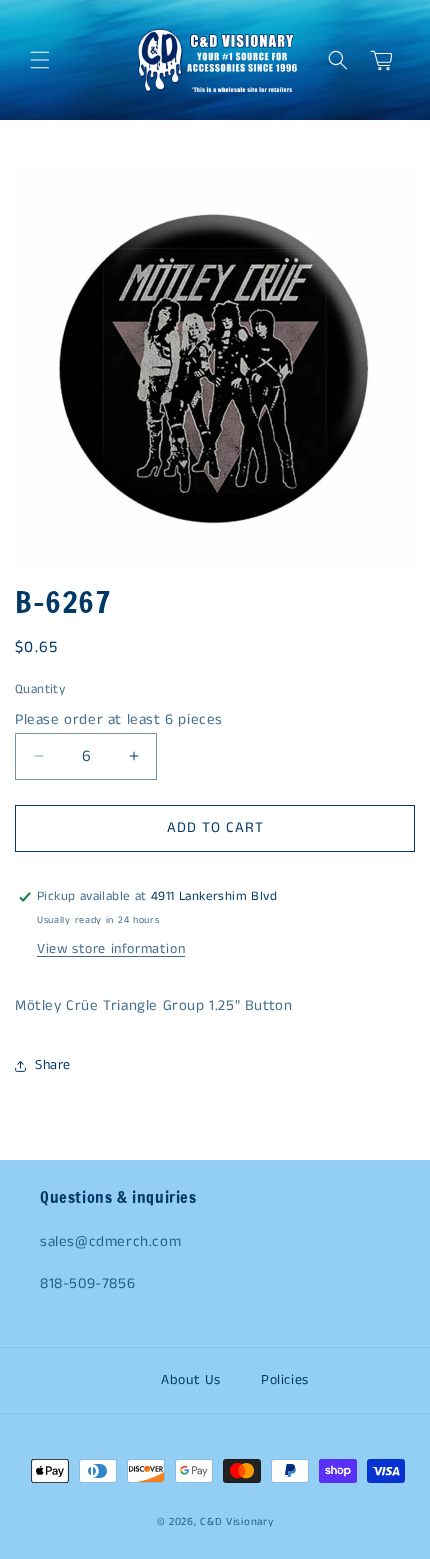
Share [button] (53, 1065)
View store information (111, 949)
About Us (191, 1380)
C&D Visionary (236, 1522)
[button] (40, 60)
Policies (285, 1380)
